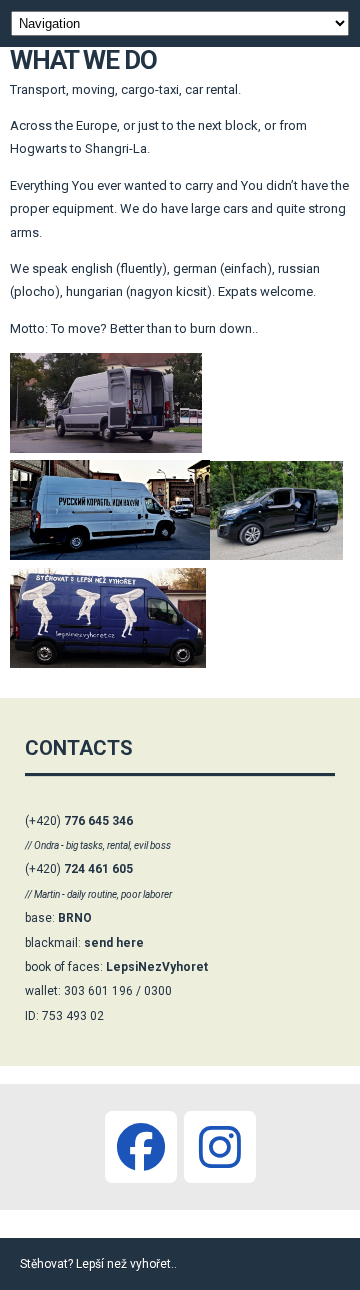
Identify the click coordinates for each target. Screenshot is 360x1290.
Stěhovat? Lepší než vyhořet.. (98, 1264)
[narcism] (220, 1147)
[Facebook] (141, 1147)
